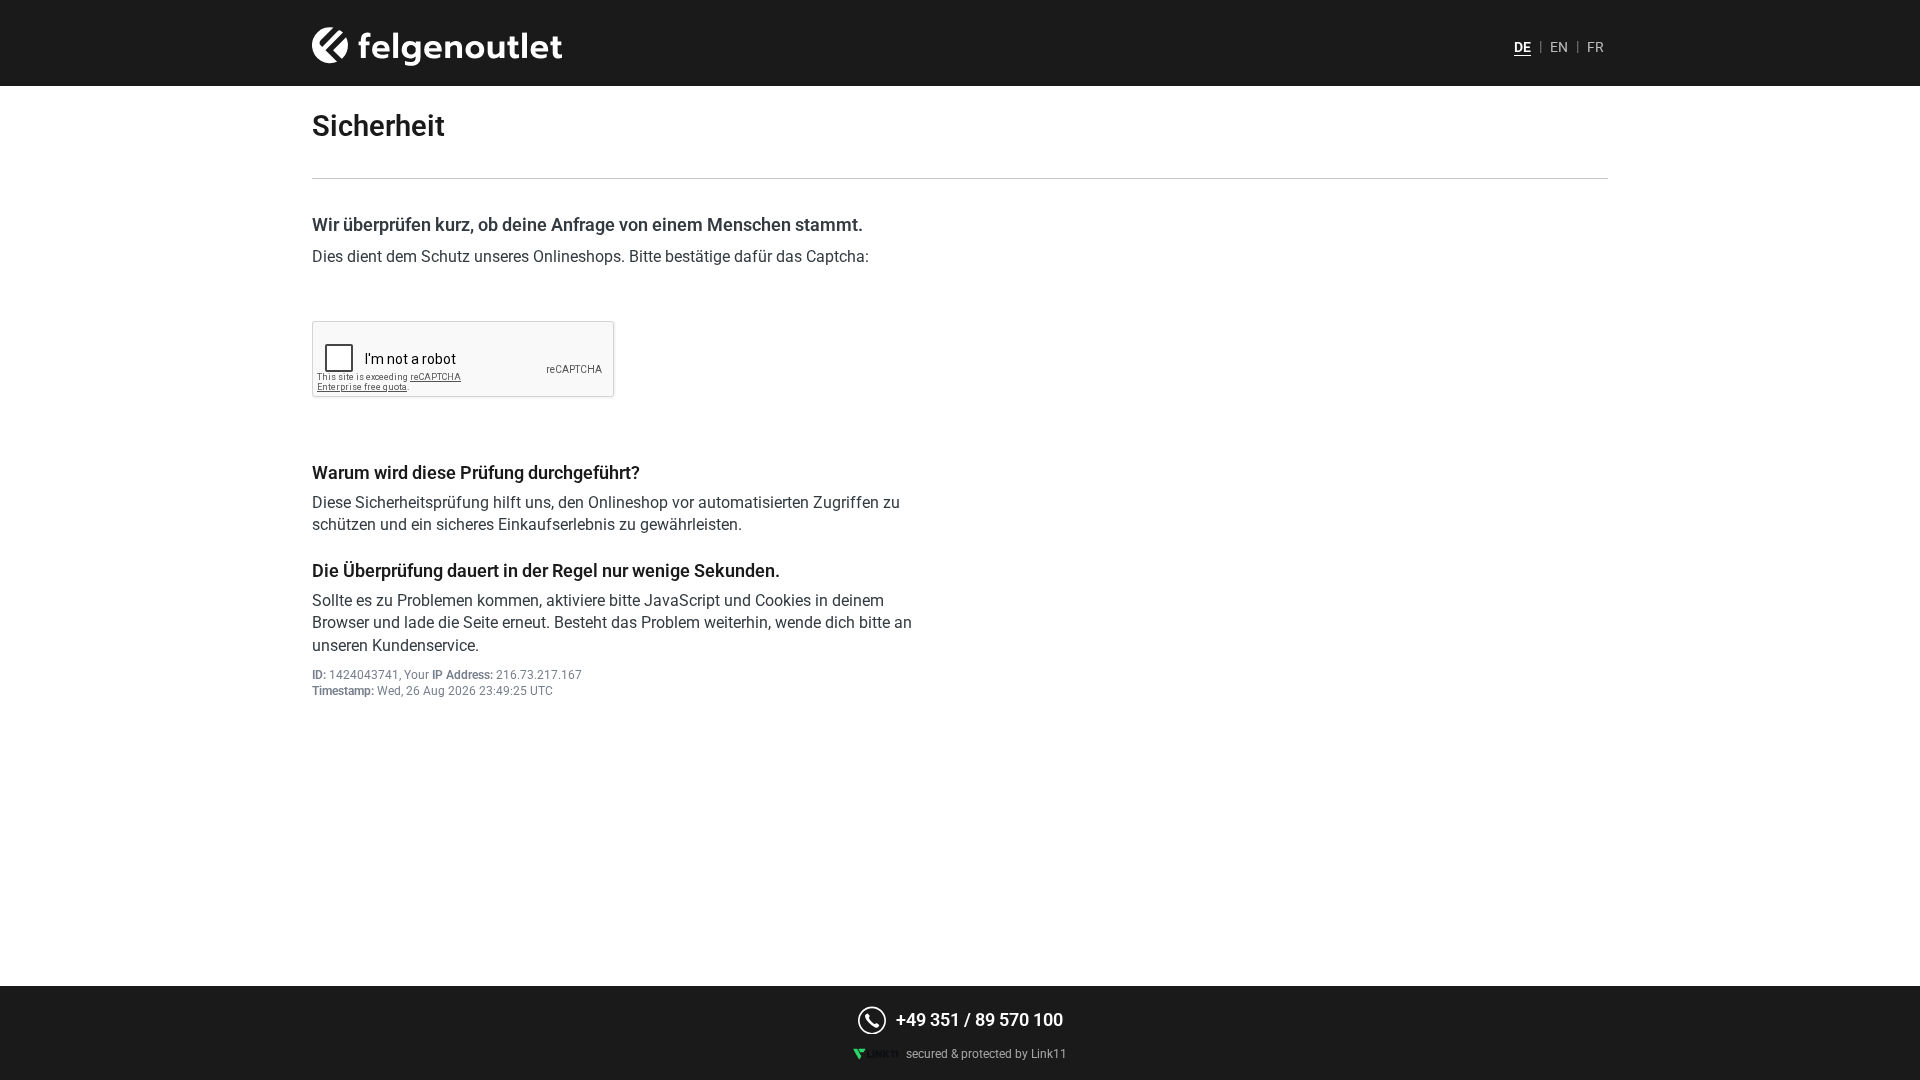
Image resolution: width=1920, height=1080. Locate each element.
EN (1559, 47)
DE (1522, 47)
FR (1595, 47)
